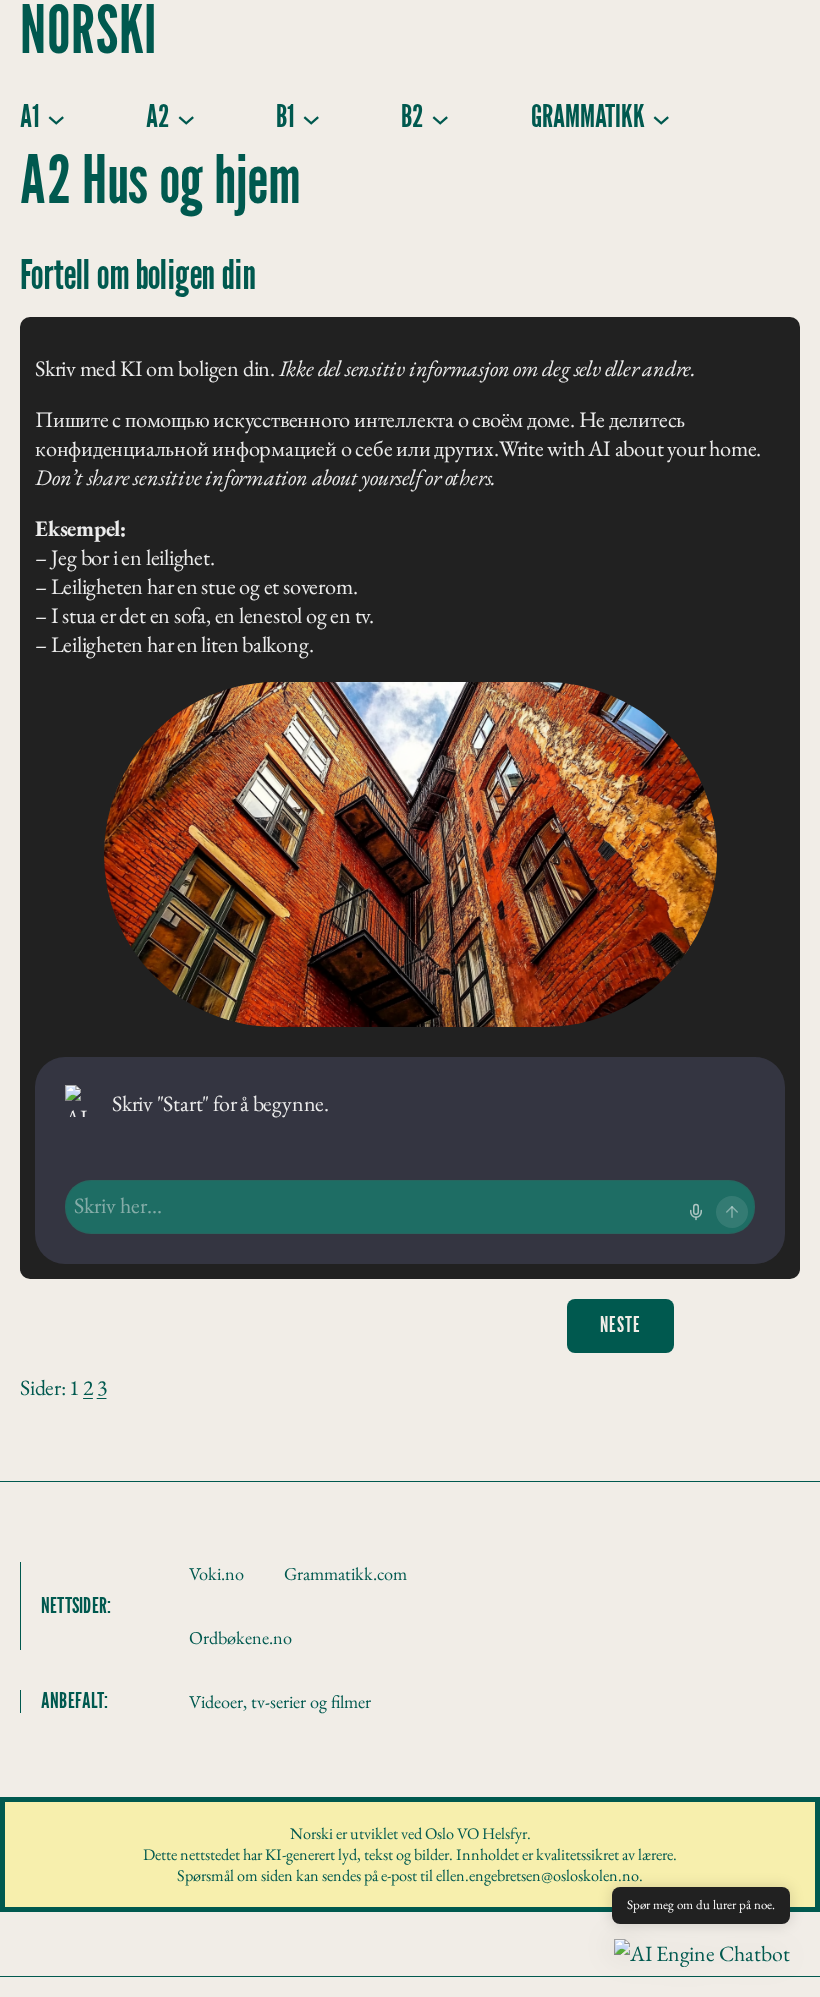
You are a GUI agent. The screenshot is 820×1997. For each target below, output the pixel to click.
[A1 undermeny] (56, 118)
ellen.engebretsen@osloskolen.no (537, 1875)
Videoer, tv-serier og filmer (280, 1701)
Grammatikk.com (345, 1573)
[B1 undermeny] (311, 118)
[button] (702, 1953)
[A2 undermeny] (186, 118)
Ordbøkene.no (240, 1637)
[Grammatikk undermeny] (661, 118)
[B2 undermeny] (440, 118)
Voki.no (216, 1573)
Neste (620, 1325)
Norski (88, 33)
